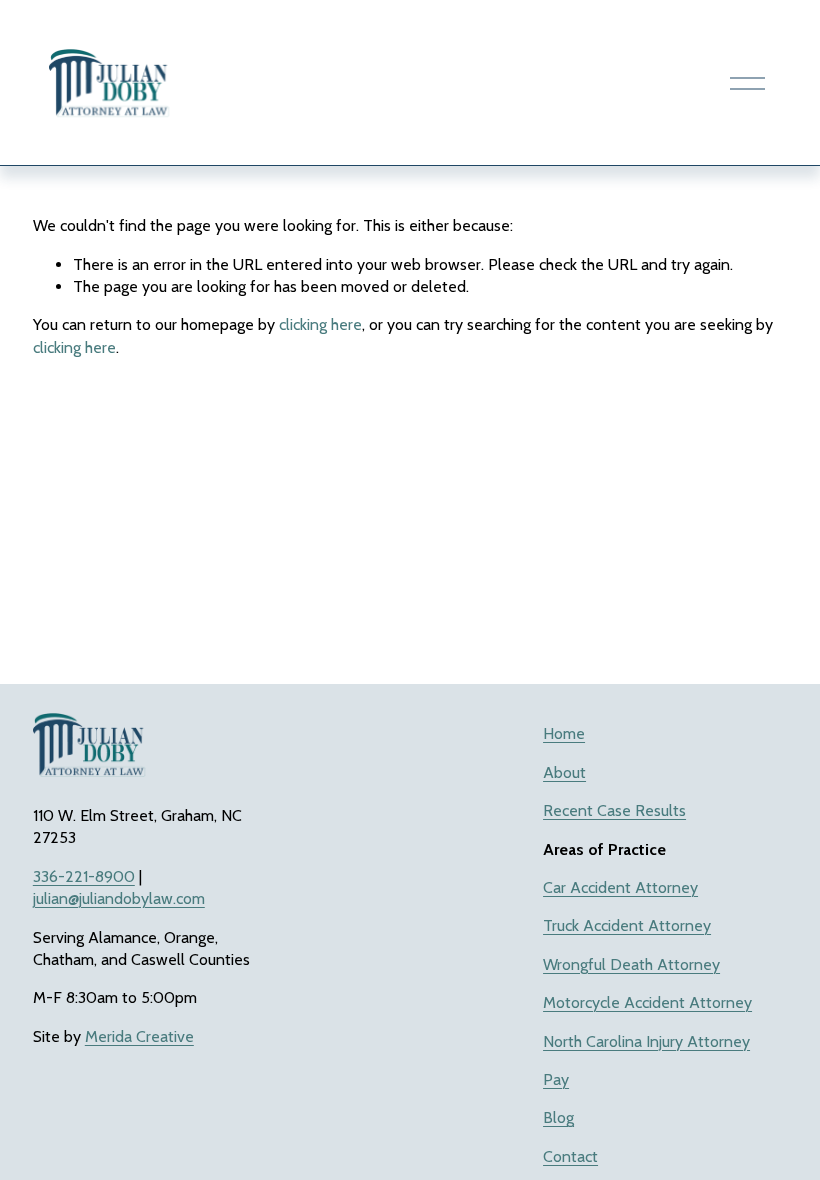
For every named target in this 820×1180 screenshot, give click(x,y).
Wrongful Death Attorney (631, 964)
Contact (570, 1156)
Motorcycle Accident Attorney (647, 1002)
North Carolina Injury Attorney (646, 1041)
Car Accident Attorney (620, 887)
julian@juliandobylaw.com (119, 898)
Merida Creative (139, 1036)
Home (564, 733)
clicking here (320, 324)
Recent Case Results (614, 810)
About (564, 772)
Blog (558, 1117)
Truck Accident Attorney (627, 925)
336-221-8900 (84, 876)
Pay (556, 1079)
